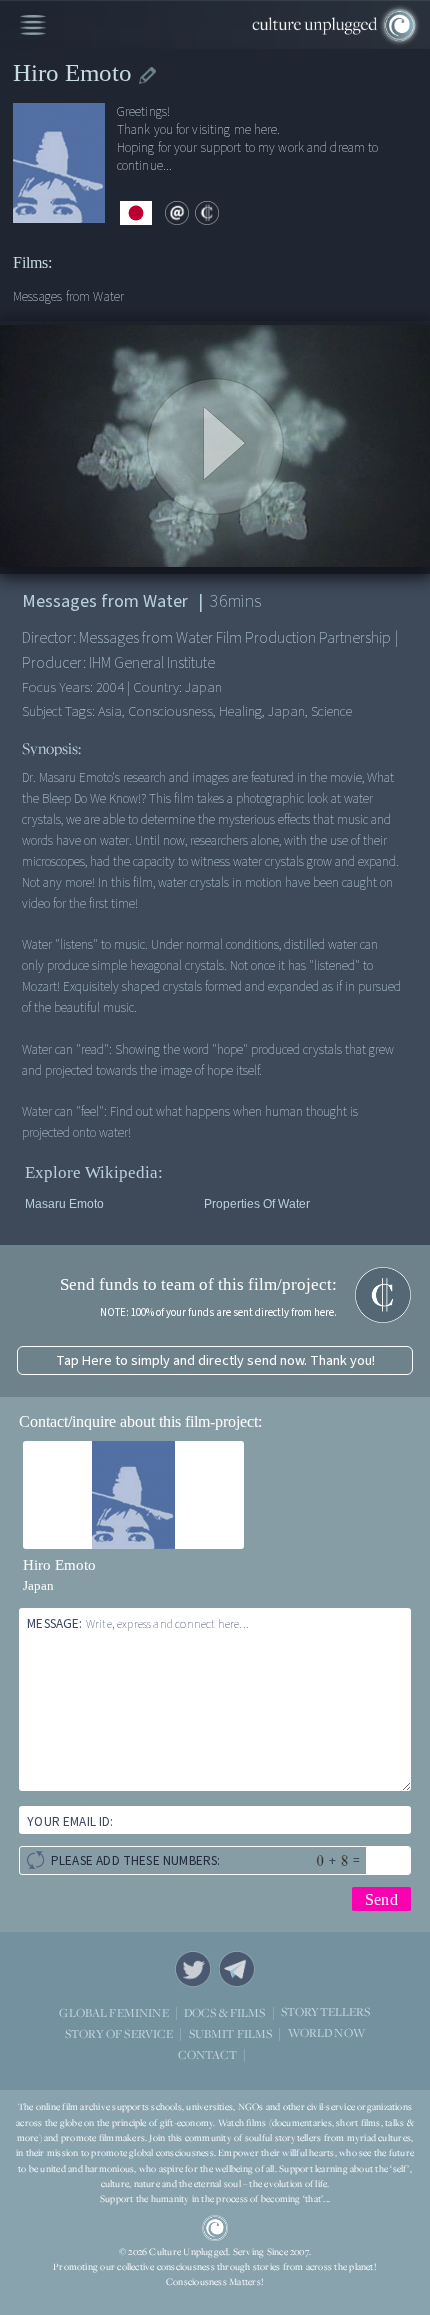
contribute (207, 213)
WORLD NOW (326, 2033)
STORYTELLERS (326, 2012)
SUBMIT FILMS (231, 2033)
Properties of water (257, 1204)
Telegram (237, 1969)
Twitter (193, 1969)
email (177, 213)
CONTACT (207, 2054)
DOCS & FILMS (225, 2012)
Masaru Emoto (64, 1204)
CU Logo (215, 2228)
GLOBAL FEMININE (113, 2012)
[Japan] (136, 213)
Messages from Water (68, 296)
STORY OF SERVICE (119, 2033)
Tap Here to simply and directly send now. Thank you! (215, 1360)
